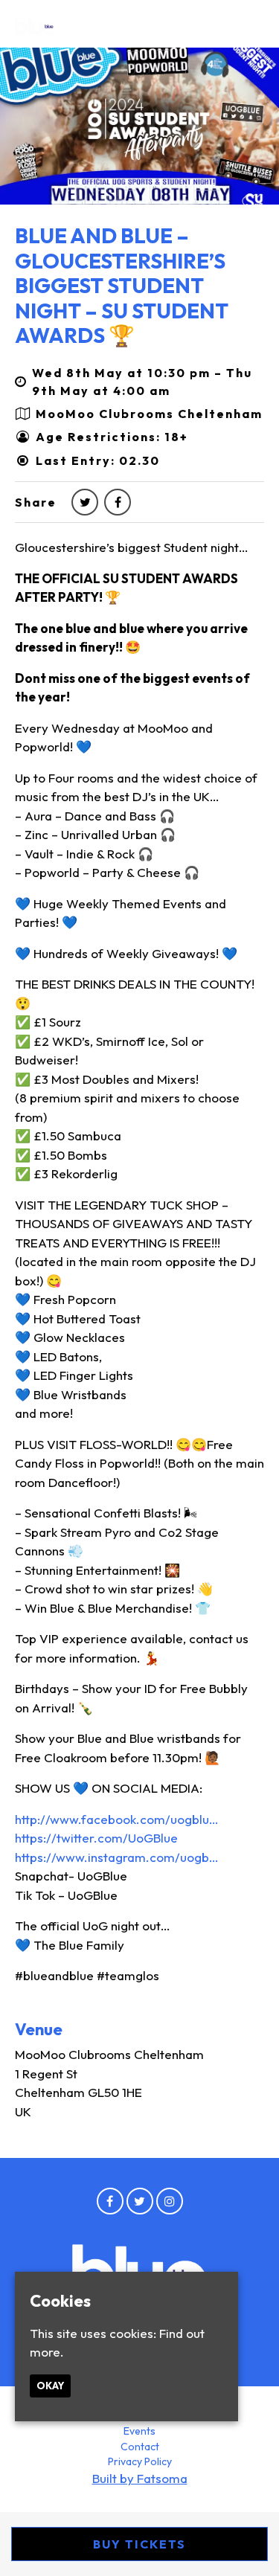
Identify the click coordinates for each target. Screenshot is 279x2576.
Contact (140, 2447)
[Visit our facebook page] (118, 502)
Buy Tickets (139, 2544)
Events (139, 2431)
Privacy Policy (140, 2461)
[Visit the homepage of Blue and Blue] (35, 25)
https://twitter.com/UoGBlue (96, 1838)
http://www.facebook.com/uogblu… (117, 1819)
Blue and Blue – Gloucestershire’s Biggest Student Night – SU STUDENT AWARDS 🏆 (122, 285)
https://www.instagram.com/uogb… (117, 1857)
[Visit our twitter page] (85, 502)
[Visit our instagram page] (170, 2201)
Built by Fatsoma (140, 2478)
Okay (50, 2386)
